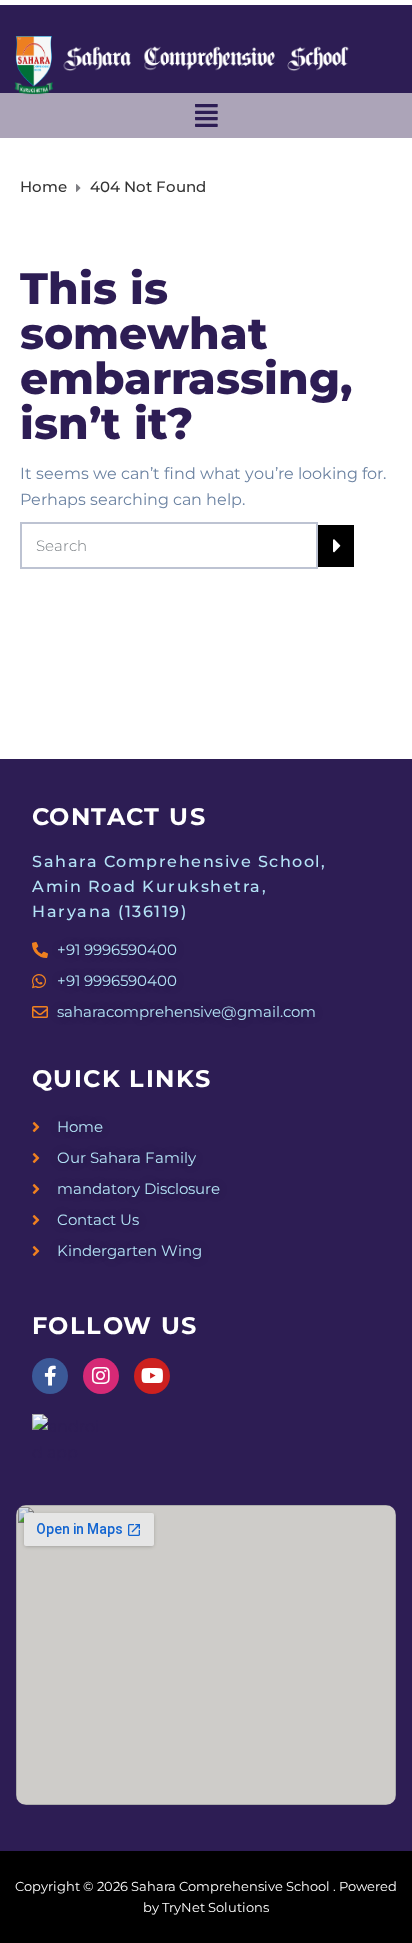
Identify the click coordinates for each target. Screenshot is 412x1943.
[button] (205, 115)
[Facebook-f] (50, 1376)
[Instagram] (101, 1376)
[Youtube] (152, 1376)
